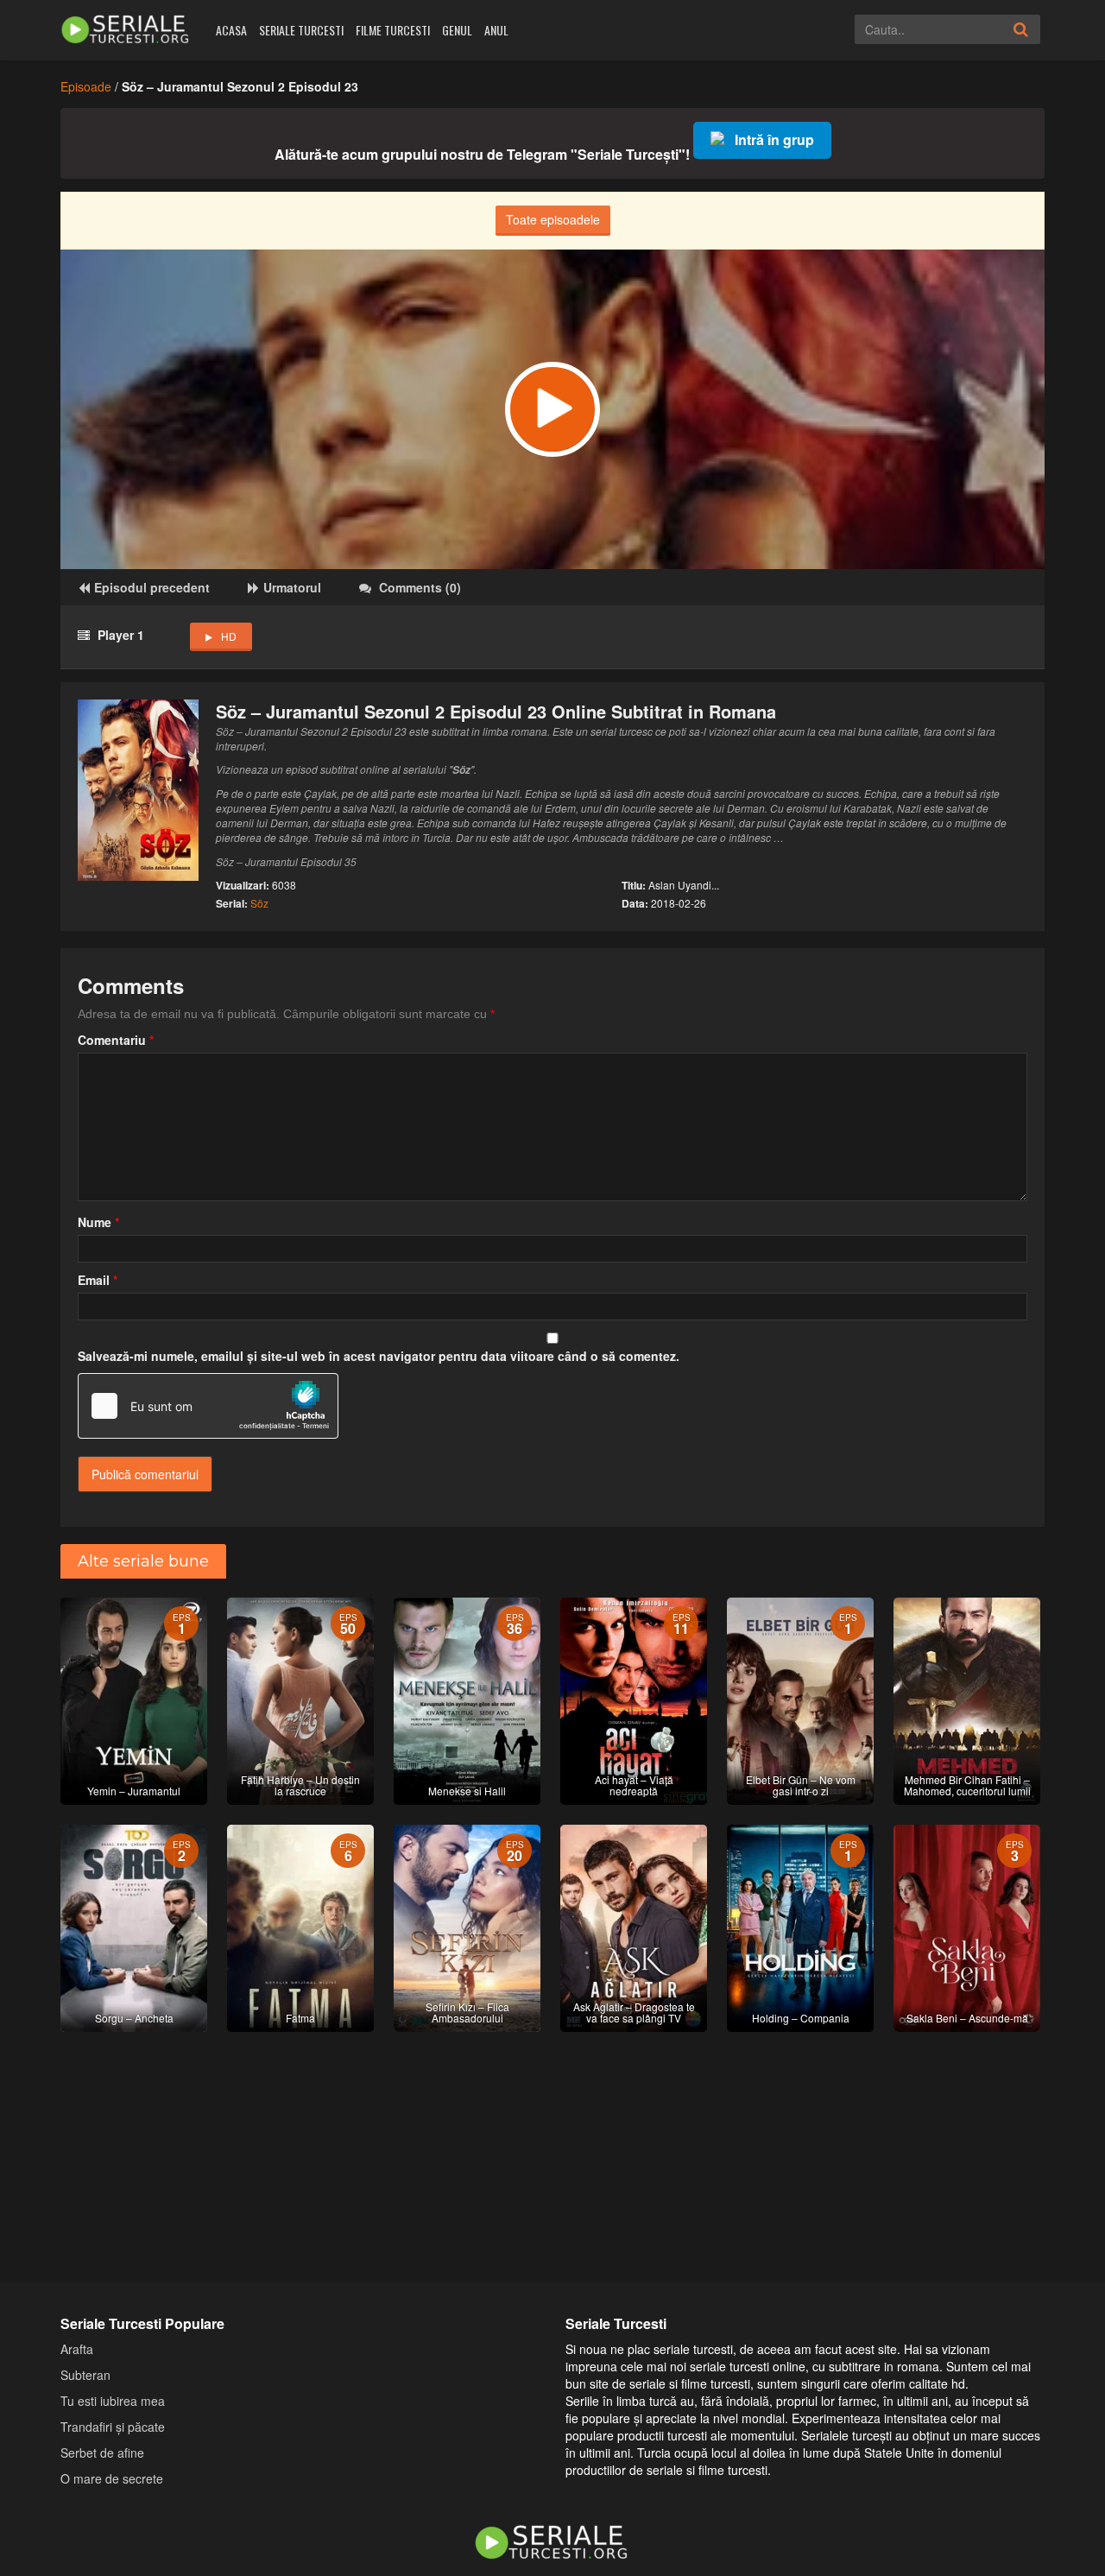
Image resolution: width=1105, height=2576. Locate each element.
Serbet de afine (102, 2453)
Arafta (77, 2349)
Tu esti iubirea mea (113, 2401)
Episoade (86, 86)
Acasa (231, 30)
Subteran (85, 2375)
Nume (98, 1222)
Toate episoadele (553, 219)
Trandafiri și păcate (113, 2427)
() (420, 587)
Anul (496, 30)
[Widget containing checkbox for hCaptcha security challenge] (208, 1406)
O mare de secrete (112, 2478)
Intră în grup (774, 139)
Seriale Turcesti (301, 30)
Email (98, 1280)
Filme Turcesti (393, 30)
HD (229, 636)
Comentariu (116, 1040)
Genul (457, 30)
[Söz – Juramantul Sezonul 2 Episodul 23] (552, 409)
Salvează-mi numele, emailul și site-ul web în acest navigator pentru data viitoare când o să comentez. (379, 1356)
